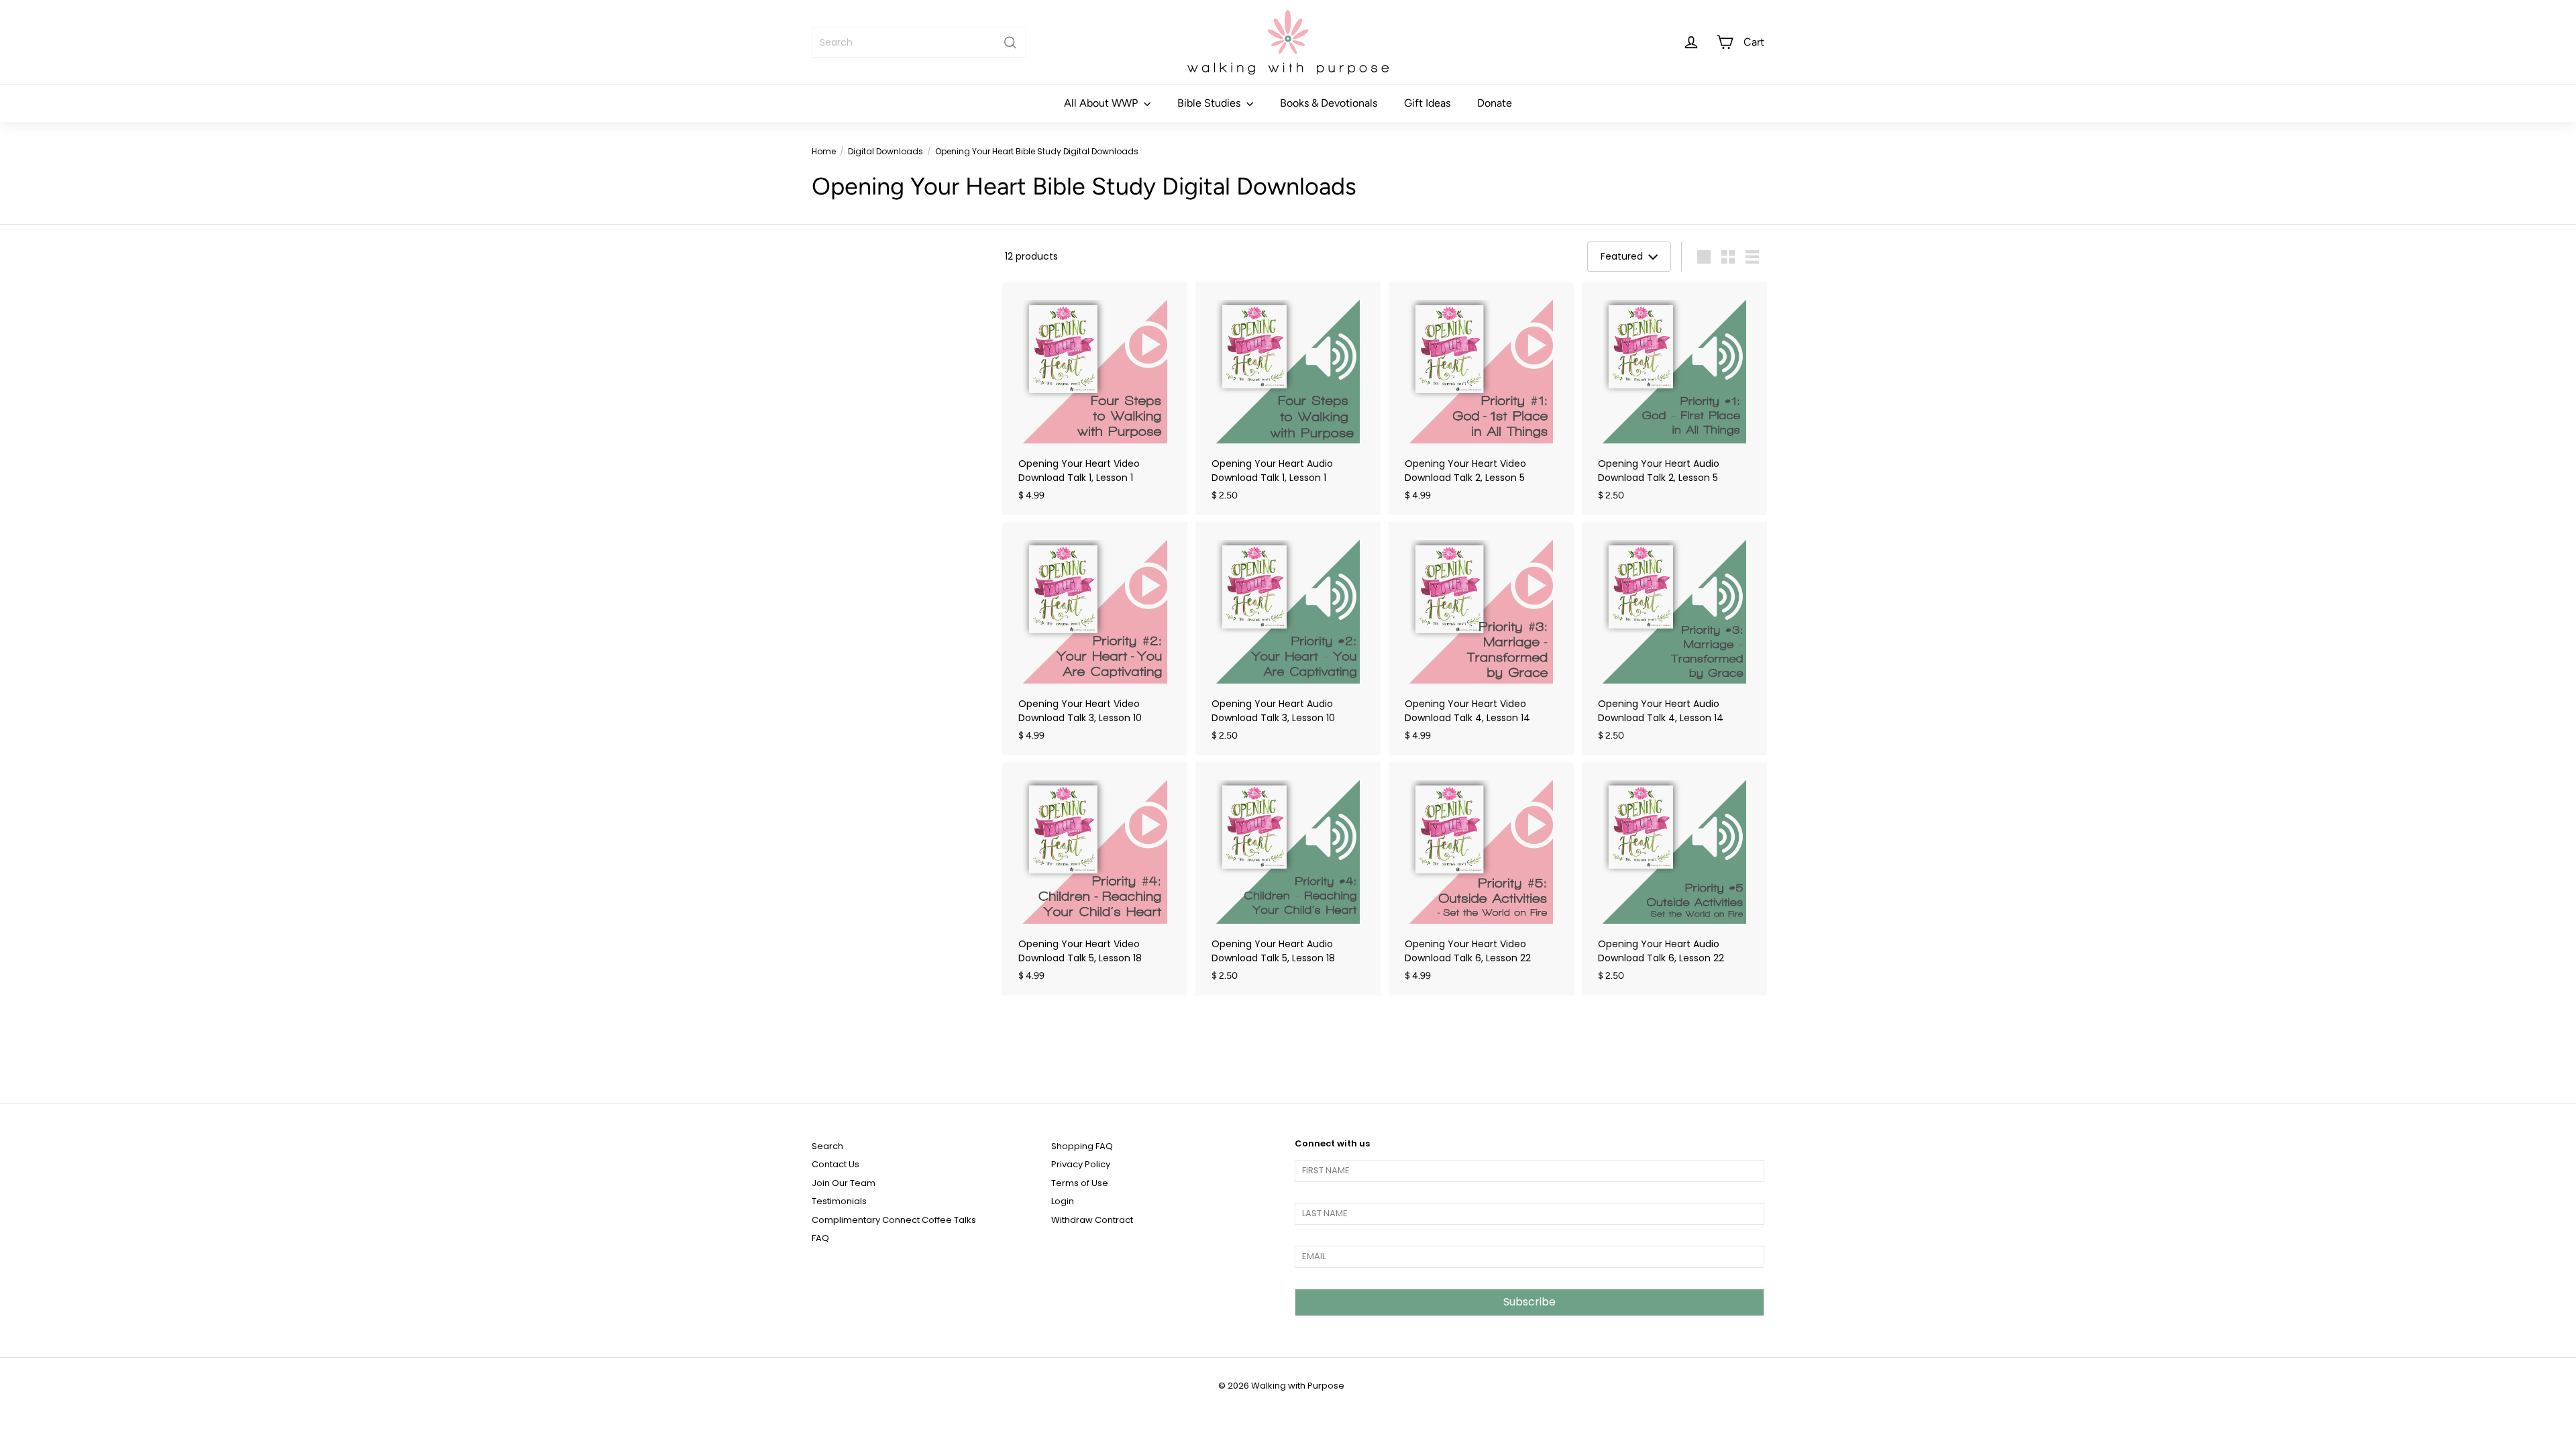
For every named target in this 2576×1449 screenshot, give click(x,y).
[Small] (1728, 257)
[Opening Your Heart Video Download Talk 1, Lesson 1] (1095, 398)
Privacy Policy (1081, 1164)
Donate (1495, 103)
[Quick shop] (1179, 291)
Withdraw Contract (1092, 1220)
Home (824, 151)
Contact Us (836, 1164)
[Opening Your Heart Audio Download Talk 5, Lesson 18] (1288, 879)
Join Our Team (844, 1183)
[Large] (1704, 257)
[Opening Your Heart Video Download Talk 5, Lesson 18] (1095, 879)
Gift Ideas (1427, 103)
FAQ (820, 1238)
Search (827, 1146)
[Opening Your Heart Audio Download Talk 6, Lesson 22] (1674, 879)
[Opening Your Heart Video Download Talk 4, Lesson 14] (1481, 639)
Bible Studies (1210, 103)
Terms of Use (1080, 1183)
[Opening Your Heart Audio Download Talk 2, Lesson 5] (1674, 398)
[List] (1752, 257)
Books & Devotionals (1329, 103)
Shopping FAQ (1082, 1146)
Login (1063, 1201)
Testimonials (839, 1201)
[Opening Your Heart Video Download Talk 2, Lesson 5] (1481, 398)
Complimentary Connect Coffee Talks (894, 1220)
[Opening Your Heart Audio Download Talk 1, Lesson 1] (1288, 398)
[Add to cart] (1179, 319)
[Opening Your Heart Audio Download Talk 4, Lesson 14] (1674, 639)
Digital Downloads (885, 151)
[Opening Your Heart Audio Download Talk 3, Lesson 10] (1288, 639)
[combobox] (919, 43)
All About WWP (1102, 103)
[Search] (1010, 43)
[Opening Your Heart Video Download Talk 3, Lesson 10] (1095, 639)
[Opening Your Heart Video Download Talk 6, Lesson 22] (1481, 879)
